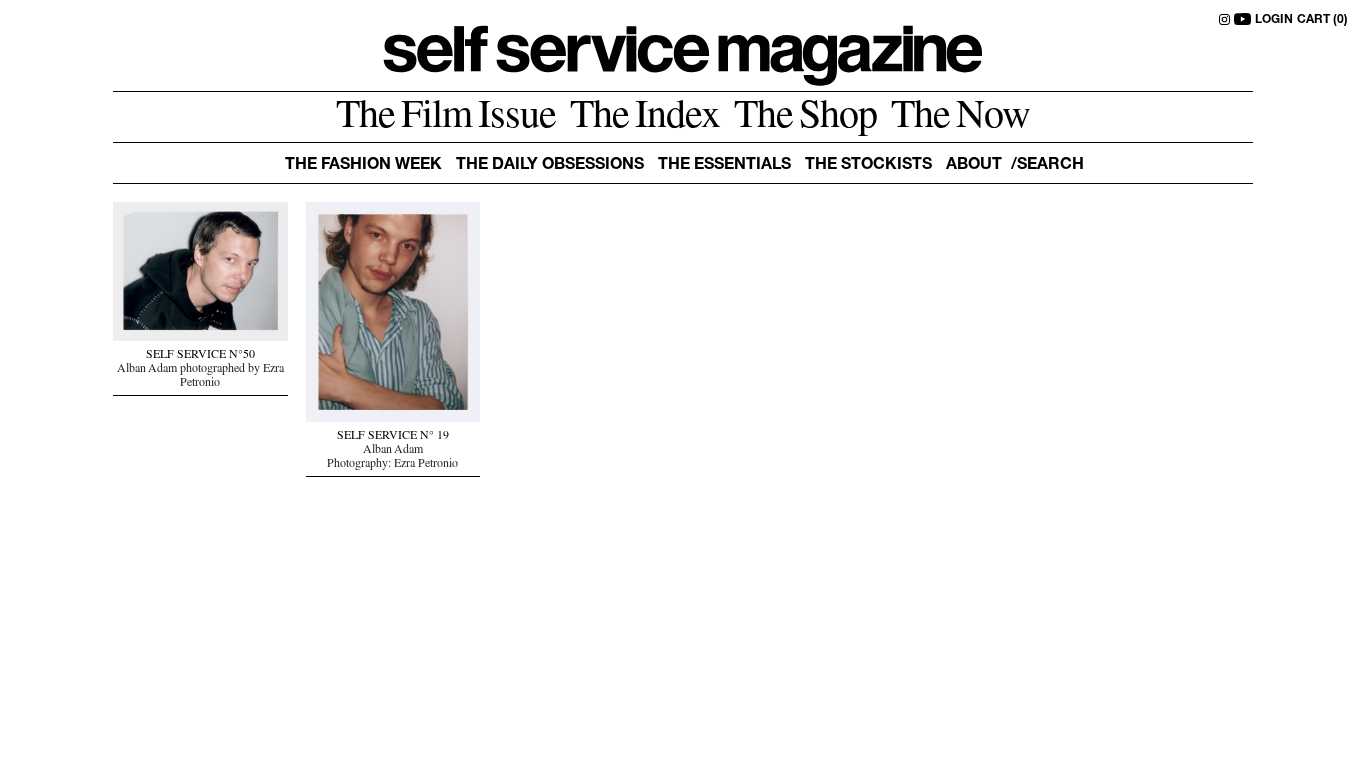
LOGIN (1274, 20)
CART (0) (1322, 20)
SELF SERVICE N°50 (200, 356)
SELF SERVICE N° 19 (393, 437)
